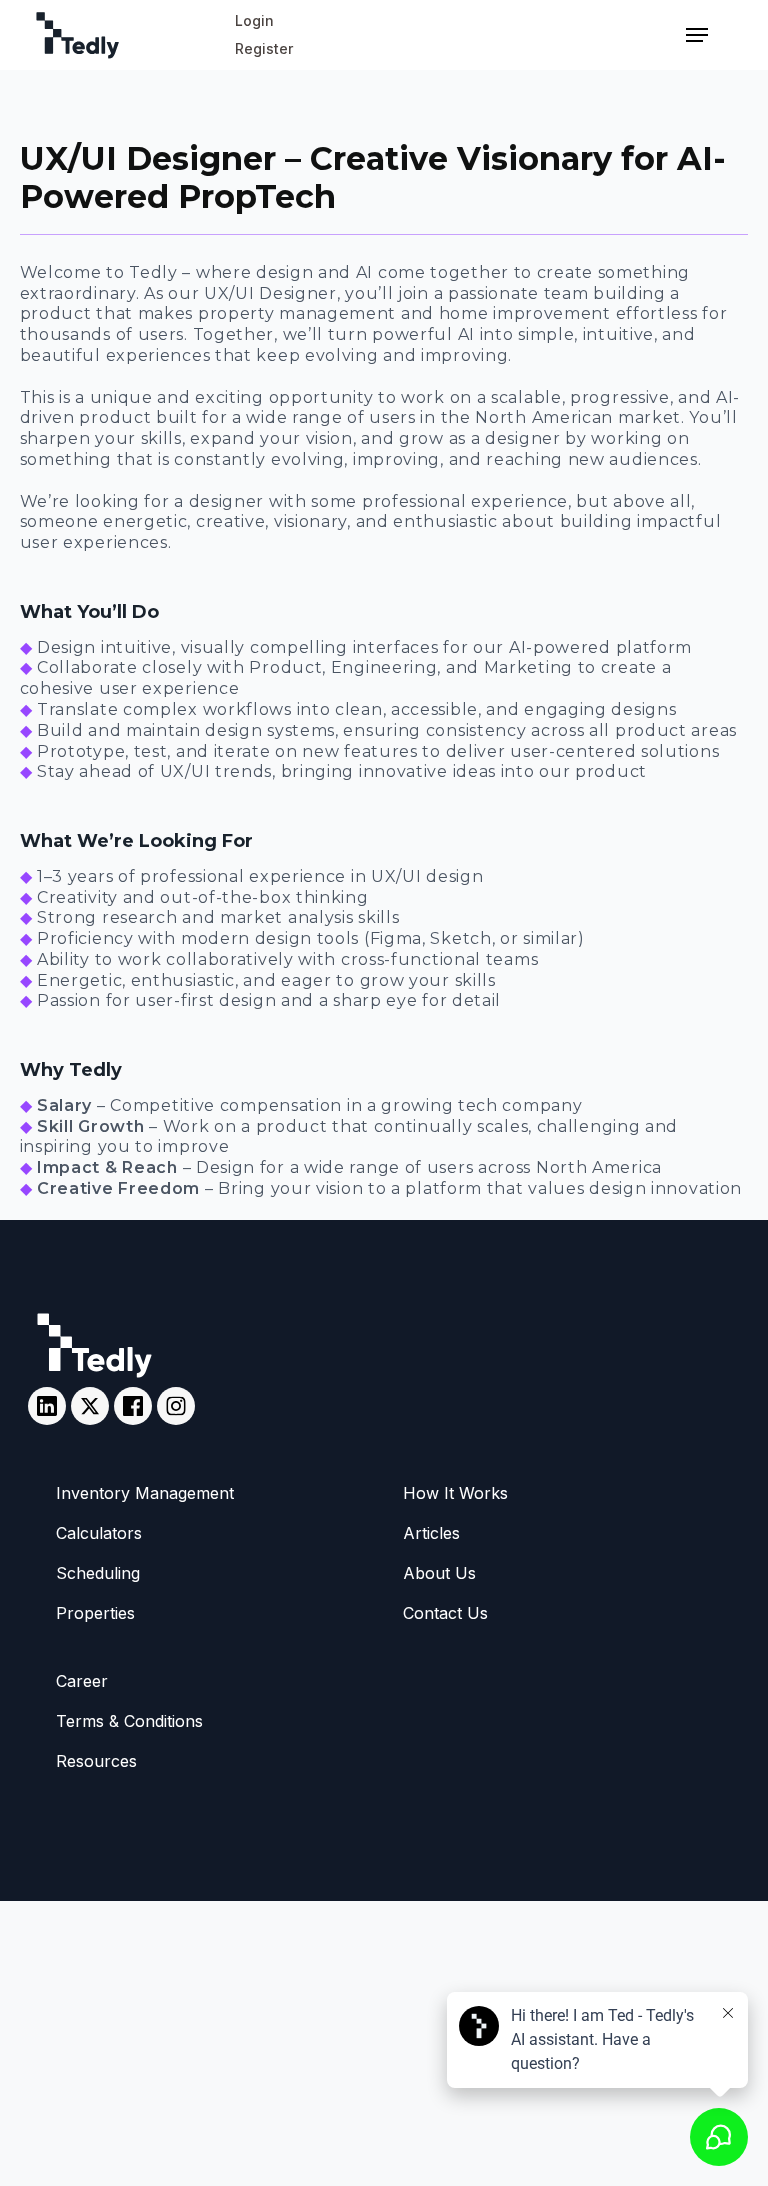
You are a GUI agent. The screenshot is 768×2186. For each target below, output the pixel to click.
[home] (125, 35)
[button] (697, 35)
